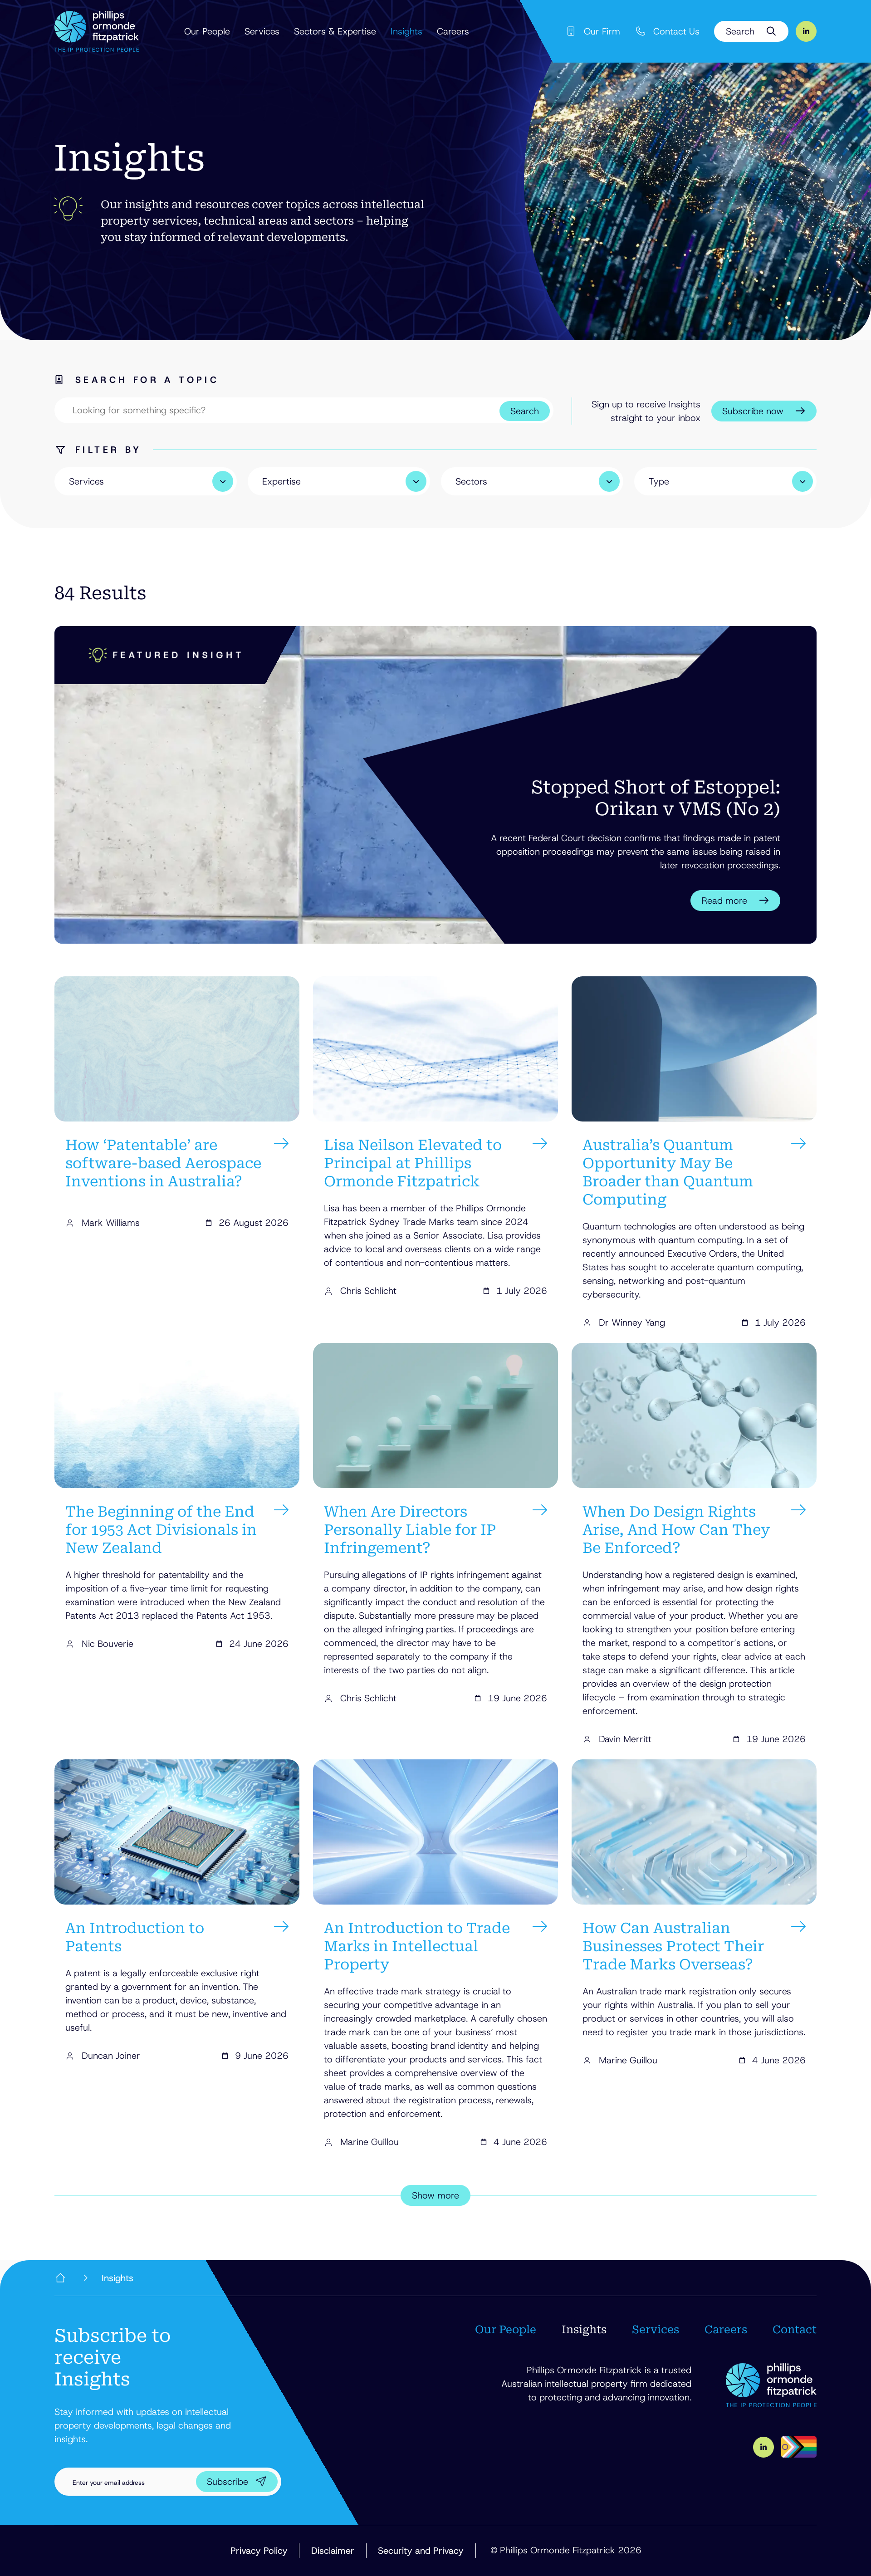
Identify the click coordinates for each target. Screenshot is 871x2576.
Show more (435, 2195)
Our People (207, 31)
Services (262, 31)
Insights (406, 31)
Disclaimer (333, 2551)
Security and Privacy (421, 2551)
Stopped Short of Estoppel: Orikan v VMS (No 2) (656, 798)
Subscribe (228, 2482)
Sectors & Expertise (335, 31)
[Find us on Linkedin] (806, 31)
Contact (795, 2330)
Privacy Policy (259, 2551)
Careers (453, 31)
